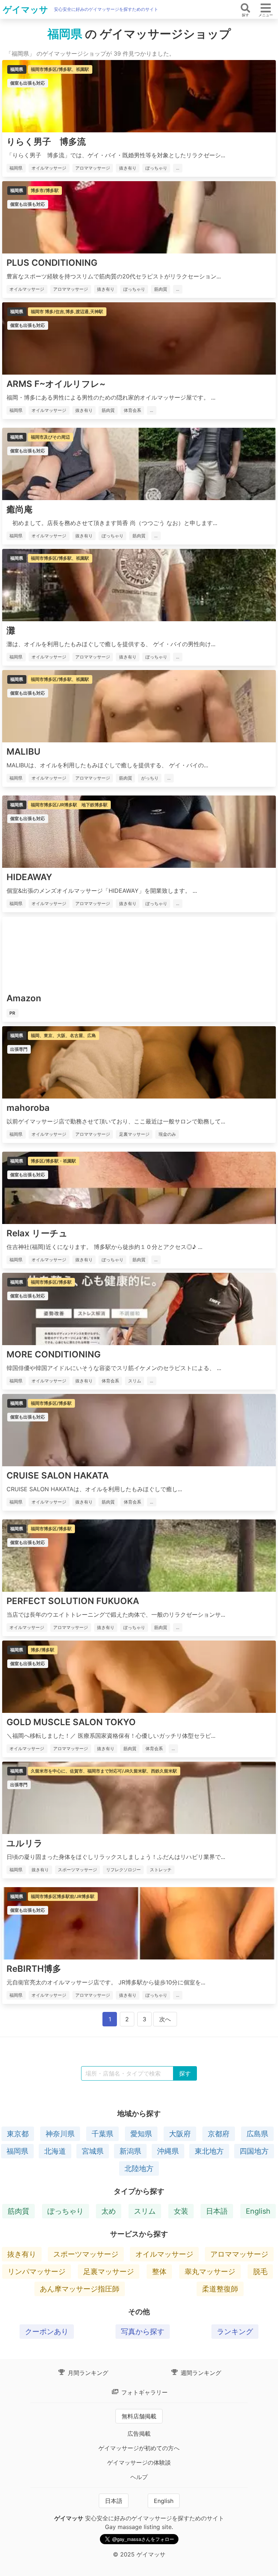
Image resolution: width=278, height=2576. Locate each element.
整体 (159, 2272)
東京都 (18, 2134)
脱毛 (260, 2272)
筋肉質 (18, 2211)
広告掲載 (139, 2434)
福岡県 (17, 2151)
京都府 (219, 2134)
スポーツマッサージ (86, 2254)
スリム (145, 2211)
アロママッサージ (239, 2254)
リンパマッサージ (37, 2272)
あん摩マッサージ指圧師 (80, 2289)
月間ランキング (87, 2373)
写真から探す (143, 2332)
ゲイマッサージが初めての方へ (139, 2448)
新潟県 (130, 2151)
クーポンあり (47, 2332)
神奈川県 (60, 2134)
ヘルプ (139, 2477)
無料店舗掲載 (139, 2416)
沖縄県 (168, 2151)
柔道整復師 (220, 2289)
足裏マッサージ (109, 2272)
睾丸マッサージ (210, 2272)
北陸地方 (139, 2168)
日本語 (217, 2211)
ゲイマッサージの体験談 (139, 2462)
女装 (181, 2211)
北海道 (55, 2151)
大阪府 (180, 2134)
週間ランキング (200, 2373)
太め (109, 2211)
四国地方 (254, 2151)
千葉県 (102, 2134)
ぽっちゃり (66, 2211)
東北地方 (209, 2151)
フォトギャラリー (144, 2392)
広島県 (257, 2134)
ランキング (235, 2332)
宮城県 (93, 2151)
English (258, 2211)
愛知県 (141, 2134)
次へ (165, 2019)
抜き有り (22, 2254)
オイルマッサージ (164, 2254)
